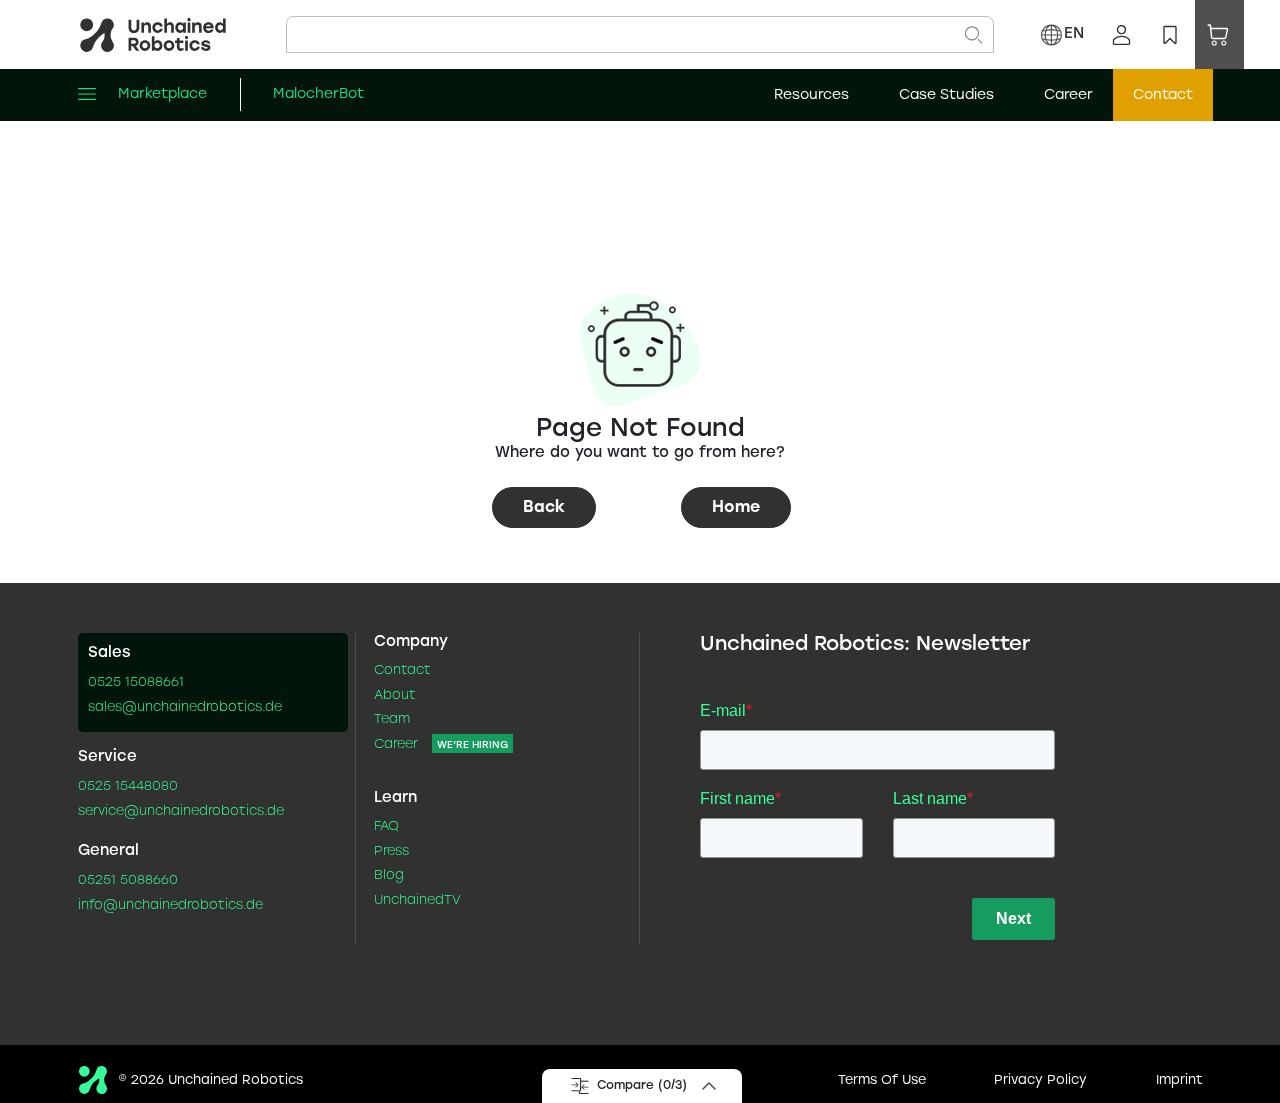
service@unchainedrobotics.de (181, 812)
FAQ (386, 827)
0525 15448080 (128, 787)
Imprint (1179, 1081)
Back (544, 507)
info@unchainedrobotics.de (170, 906)
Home (736, 507)
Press (391, 852)
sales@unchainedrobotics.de (185, 708)
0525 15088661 (136, 683)
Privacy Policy (1040, 1081)
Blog (389, 876)
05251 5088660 (128, 881)
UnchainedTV (417, 901)
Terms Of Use (882, 1081)
